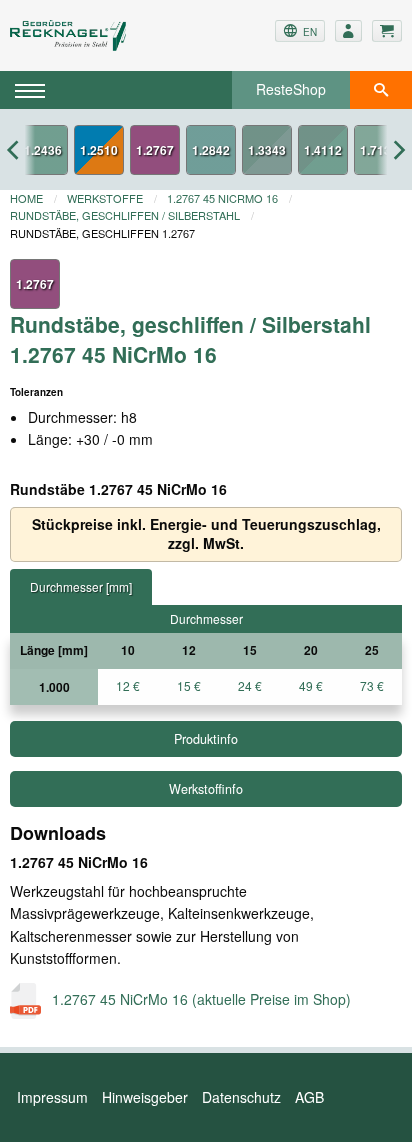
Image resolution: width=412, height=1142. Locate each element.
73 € (372, 685)
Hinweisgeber (145, 1097)
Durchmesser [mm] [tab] (81, 586)
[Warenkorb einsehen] (387, 31)
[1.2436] (43, 150)
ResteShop (291, 89)
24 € (250, 685)
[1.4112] (323, 150)
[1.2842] (211, 150)
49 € (311, 685)
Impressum (52, 1097)
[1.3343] (267, 150)
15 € (189, 685)
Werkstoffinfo (206, 789)
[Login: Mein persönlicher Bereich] (348, 31)
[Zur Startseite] (75, 35)
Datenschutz (241, 1097)
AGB (309, 1097)
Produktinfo (206, 739)
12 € (128, 685)
